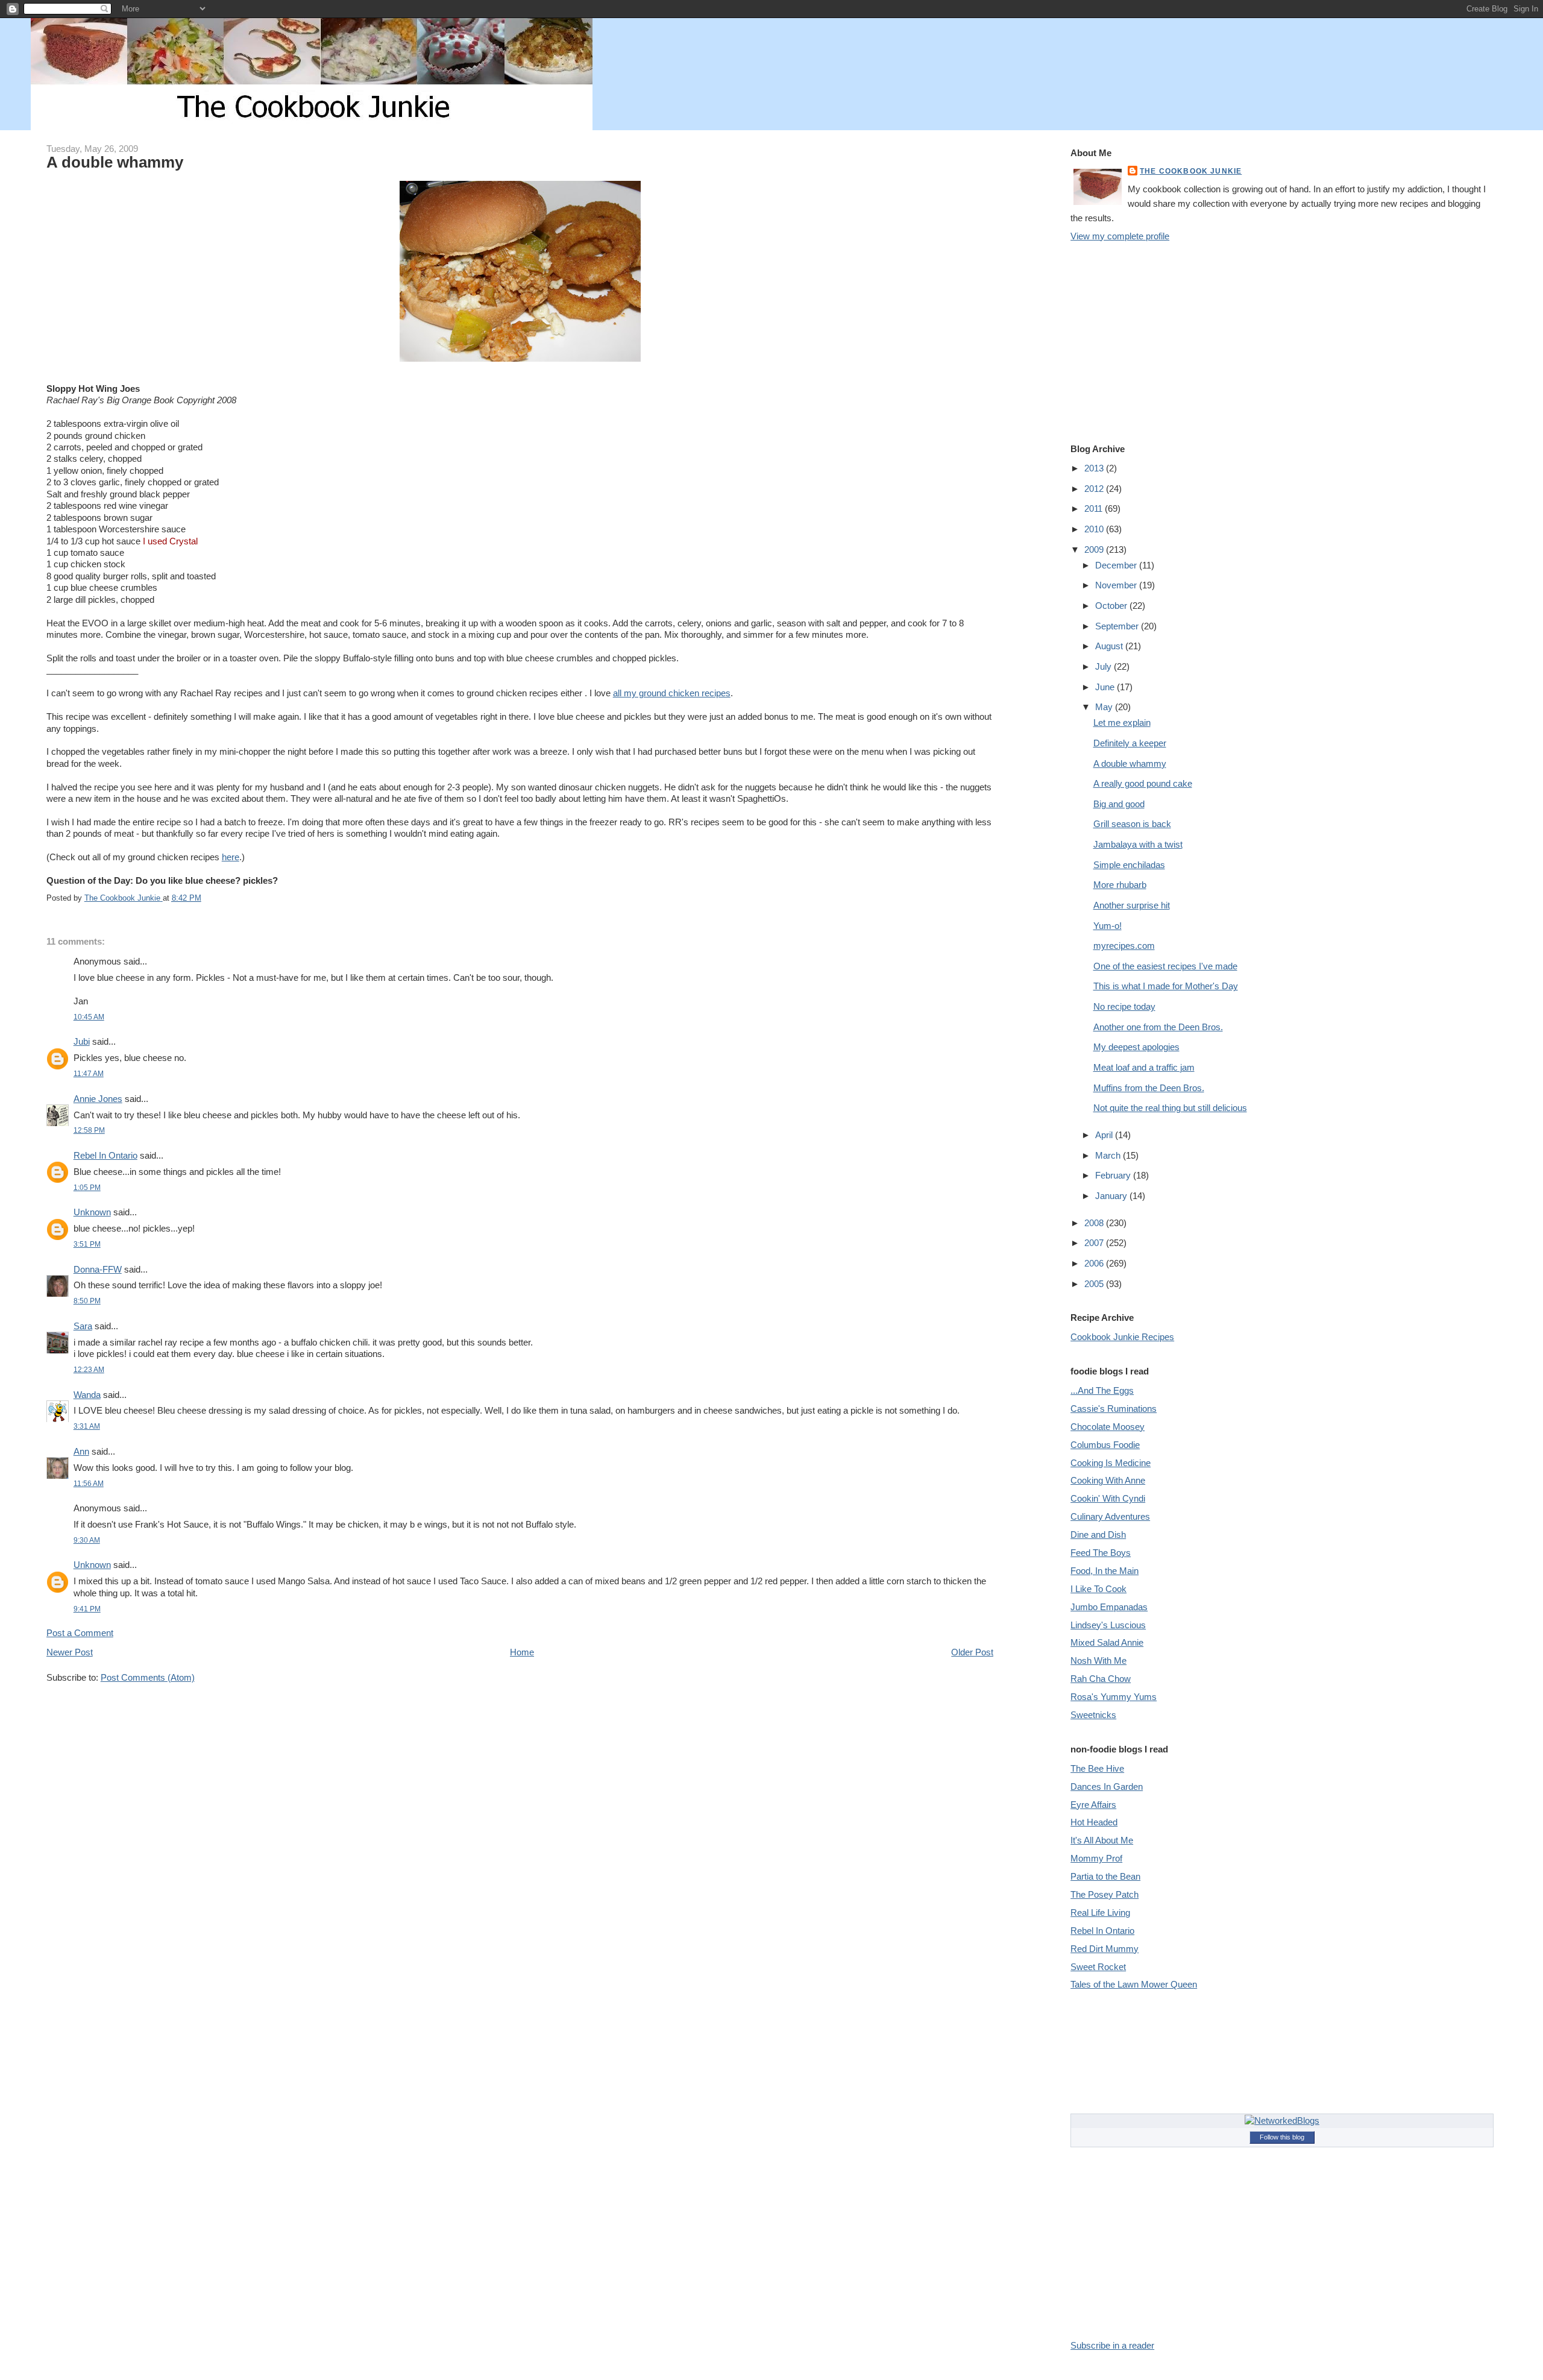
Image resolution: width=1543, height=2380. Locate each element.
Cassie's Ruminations (1114, 1409)
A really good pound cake (1143, 783)
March (1109, 1155)
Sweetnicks (1093, 1715)
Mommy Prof (1096, 1858)
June (1106, 687)
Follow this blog (1282, 2137)
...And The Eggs (1102, 1390)
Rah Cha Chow (1101, 1679)
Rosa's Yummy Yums (1114, 1697)
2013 (1095, 468)
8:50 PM (87, 1301)
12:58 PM (89, 1130)
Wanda (87, 1395)
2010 (1095, 529)
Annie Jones (98, 1099)
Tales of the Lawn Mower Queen (1134, 1984)
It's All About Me (1102, 1840)
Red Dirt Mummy (1105, 1949)
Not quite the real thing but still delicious (1170, 1108)
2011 (1095, 508)
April (1105, 1135)
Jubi (82, 1041)
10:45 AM (89, 1017)
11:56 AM (89, 1483)
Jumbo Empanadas (1109, 1607)
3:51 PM (87, 1244)
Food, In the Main (1105, 1571)
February (1114, 1175)
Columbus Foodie (1105, 1445)
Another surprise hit (1132, 905)
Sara (83, 1326)
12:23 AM (89, 1369)
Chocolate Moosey (1108, 1427)
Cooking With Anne (1108, 1480)
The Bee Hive (1097, 1768)
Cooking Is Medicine (1111, 1463)
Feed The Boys (1101, 1553)
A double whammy (1130, 763)
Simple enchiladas (1129, 865)
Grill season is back (1132, 824)
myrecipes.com (1124, 946)
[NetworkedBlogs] (1282, 2120)
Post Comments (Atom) (148, 1677)
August (1110, 646)
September (1118, 626)
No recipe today (1124, 1006)
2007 (1095, 1243)
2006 (1095, 1263)
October (1112, 606)
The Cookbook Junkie (1191, 171)
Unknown (92, 1212)
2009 (1095, 549)
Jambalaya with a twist (1138, 844)
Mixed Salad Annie (1107, 1642)
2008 (1095, 1223)
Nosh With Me (1098, 1661)
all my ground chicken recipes (672, 693)
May (1105, 707)
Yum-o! (1108, 926)
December (1117, 565)
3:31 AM (87, 1426)
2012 (1095, 489)
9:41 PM (87, 1609)
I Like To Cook (1098, 1589)
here (231, 857)
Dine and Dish (1098, 1535)
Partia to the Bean (1105, 1876)
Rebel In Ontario (105, 1155)
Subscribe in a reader (1112, 2345)
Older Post (972, 1652)
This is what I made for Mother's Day (1166, 986)
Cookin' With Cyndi (1108, 1498)
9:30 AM (87, 1540)
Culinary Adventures (1110, 1516)
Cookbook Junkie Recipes (1122, 1337)
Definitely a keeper (1130, 743)
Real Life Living (1100, 1912)
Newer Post (70, 1652)
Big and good (1119, 804)
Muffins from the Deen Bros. (1149, 1088)
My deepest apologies (1136, 1047)
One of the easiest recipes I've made (1165, 966)
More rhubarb (1120, 885)
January (1112, 1196)
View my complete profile (1120, 236)
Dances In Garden (1107, 1787)
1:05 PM (87, 1187)
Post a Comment (80, 1633)
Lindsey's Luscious (1108, 1625)
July (1105, 666)
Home (522, 1652)
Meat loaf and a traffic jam (1144, 1067)
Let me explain (1122, 722)
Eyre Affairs (1093, 1805)
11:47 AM (89, 1073)
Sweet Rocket (1098, 1967)
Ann (81, 1451)
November (1117, 585)
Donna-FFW (98, 1269)
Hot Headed (1094, 1822)
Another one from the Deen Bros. (1158, 1027)
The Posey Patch (1105, 1894)
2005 (1095, 1284)
